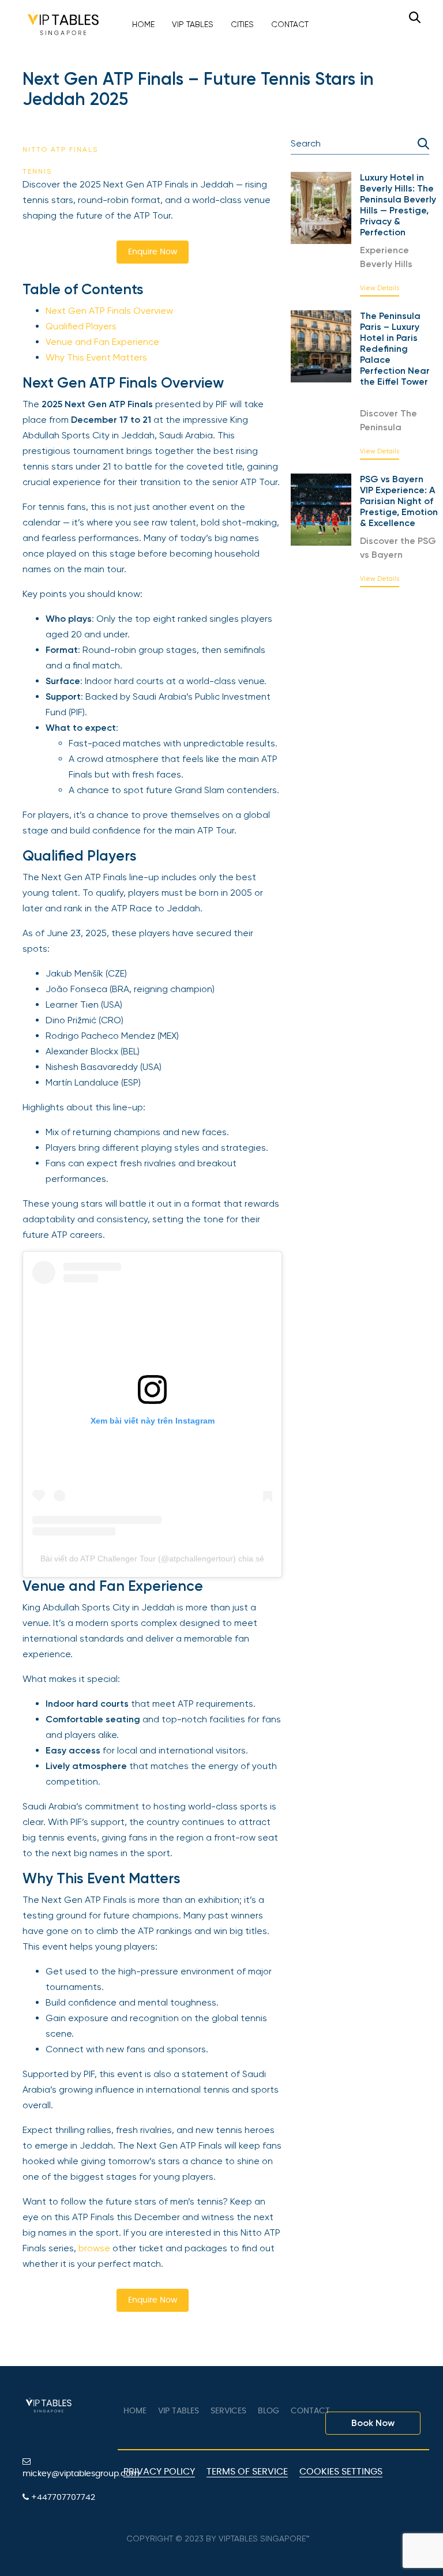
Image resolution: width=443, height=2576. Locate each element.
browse (94, 2248)
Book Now (373, 2423)
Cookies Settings (341, 2472)
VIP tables (179, 2411)
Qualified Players (81, 326)
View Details (380, 288)
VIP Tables (193, 24)
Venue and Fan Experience (102, 342)
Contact (290, 24)
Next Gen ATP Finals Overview (109, 311)
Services (228, 2411)
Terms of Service (247, 2472)
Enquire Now (153, 252)
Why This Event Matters (96, 357)
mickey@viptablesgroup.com (66, 2474)
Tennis (37, 171)
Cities (242, 24)
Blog (269, 2411)
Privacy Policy (159, 2472)
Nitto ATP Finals (60, 149)
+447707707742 (62, 2498)
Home (143, 24)
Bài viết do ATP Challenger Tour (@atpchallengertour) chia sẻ (152, 1559)
